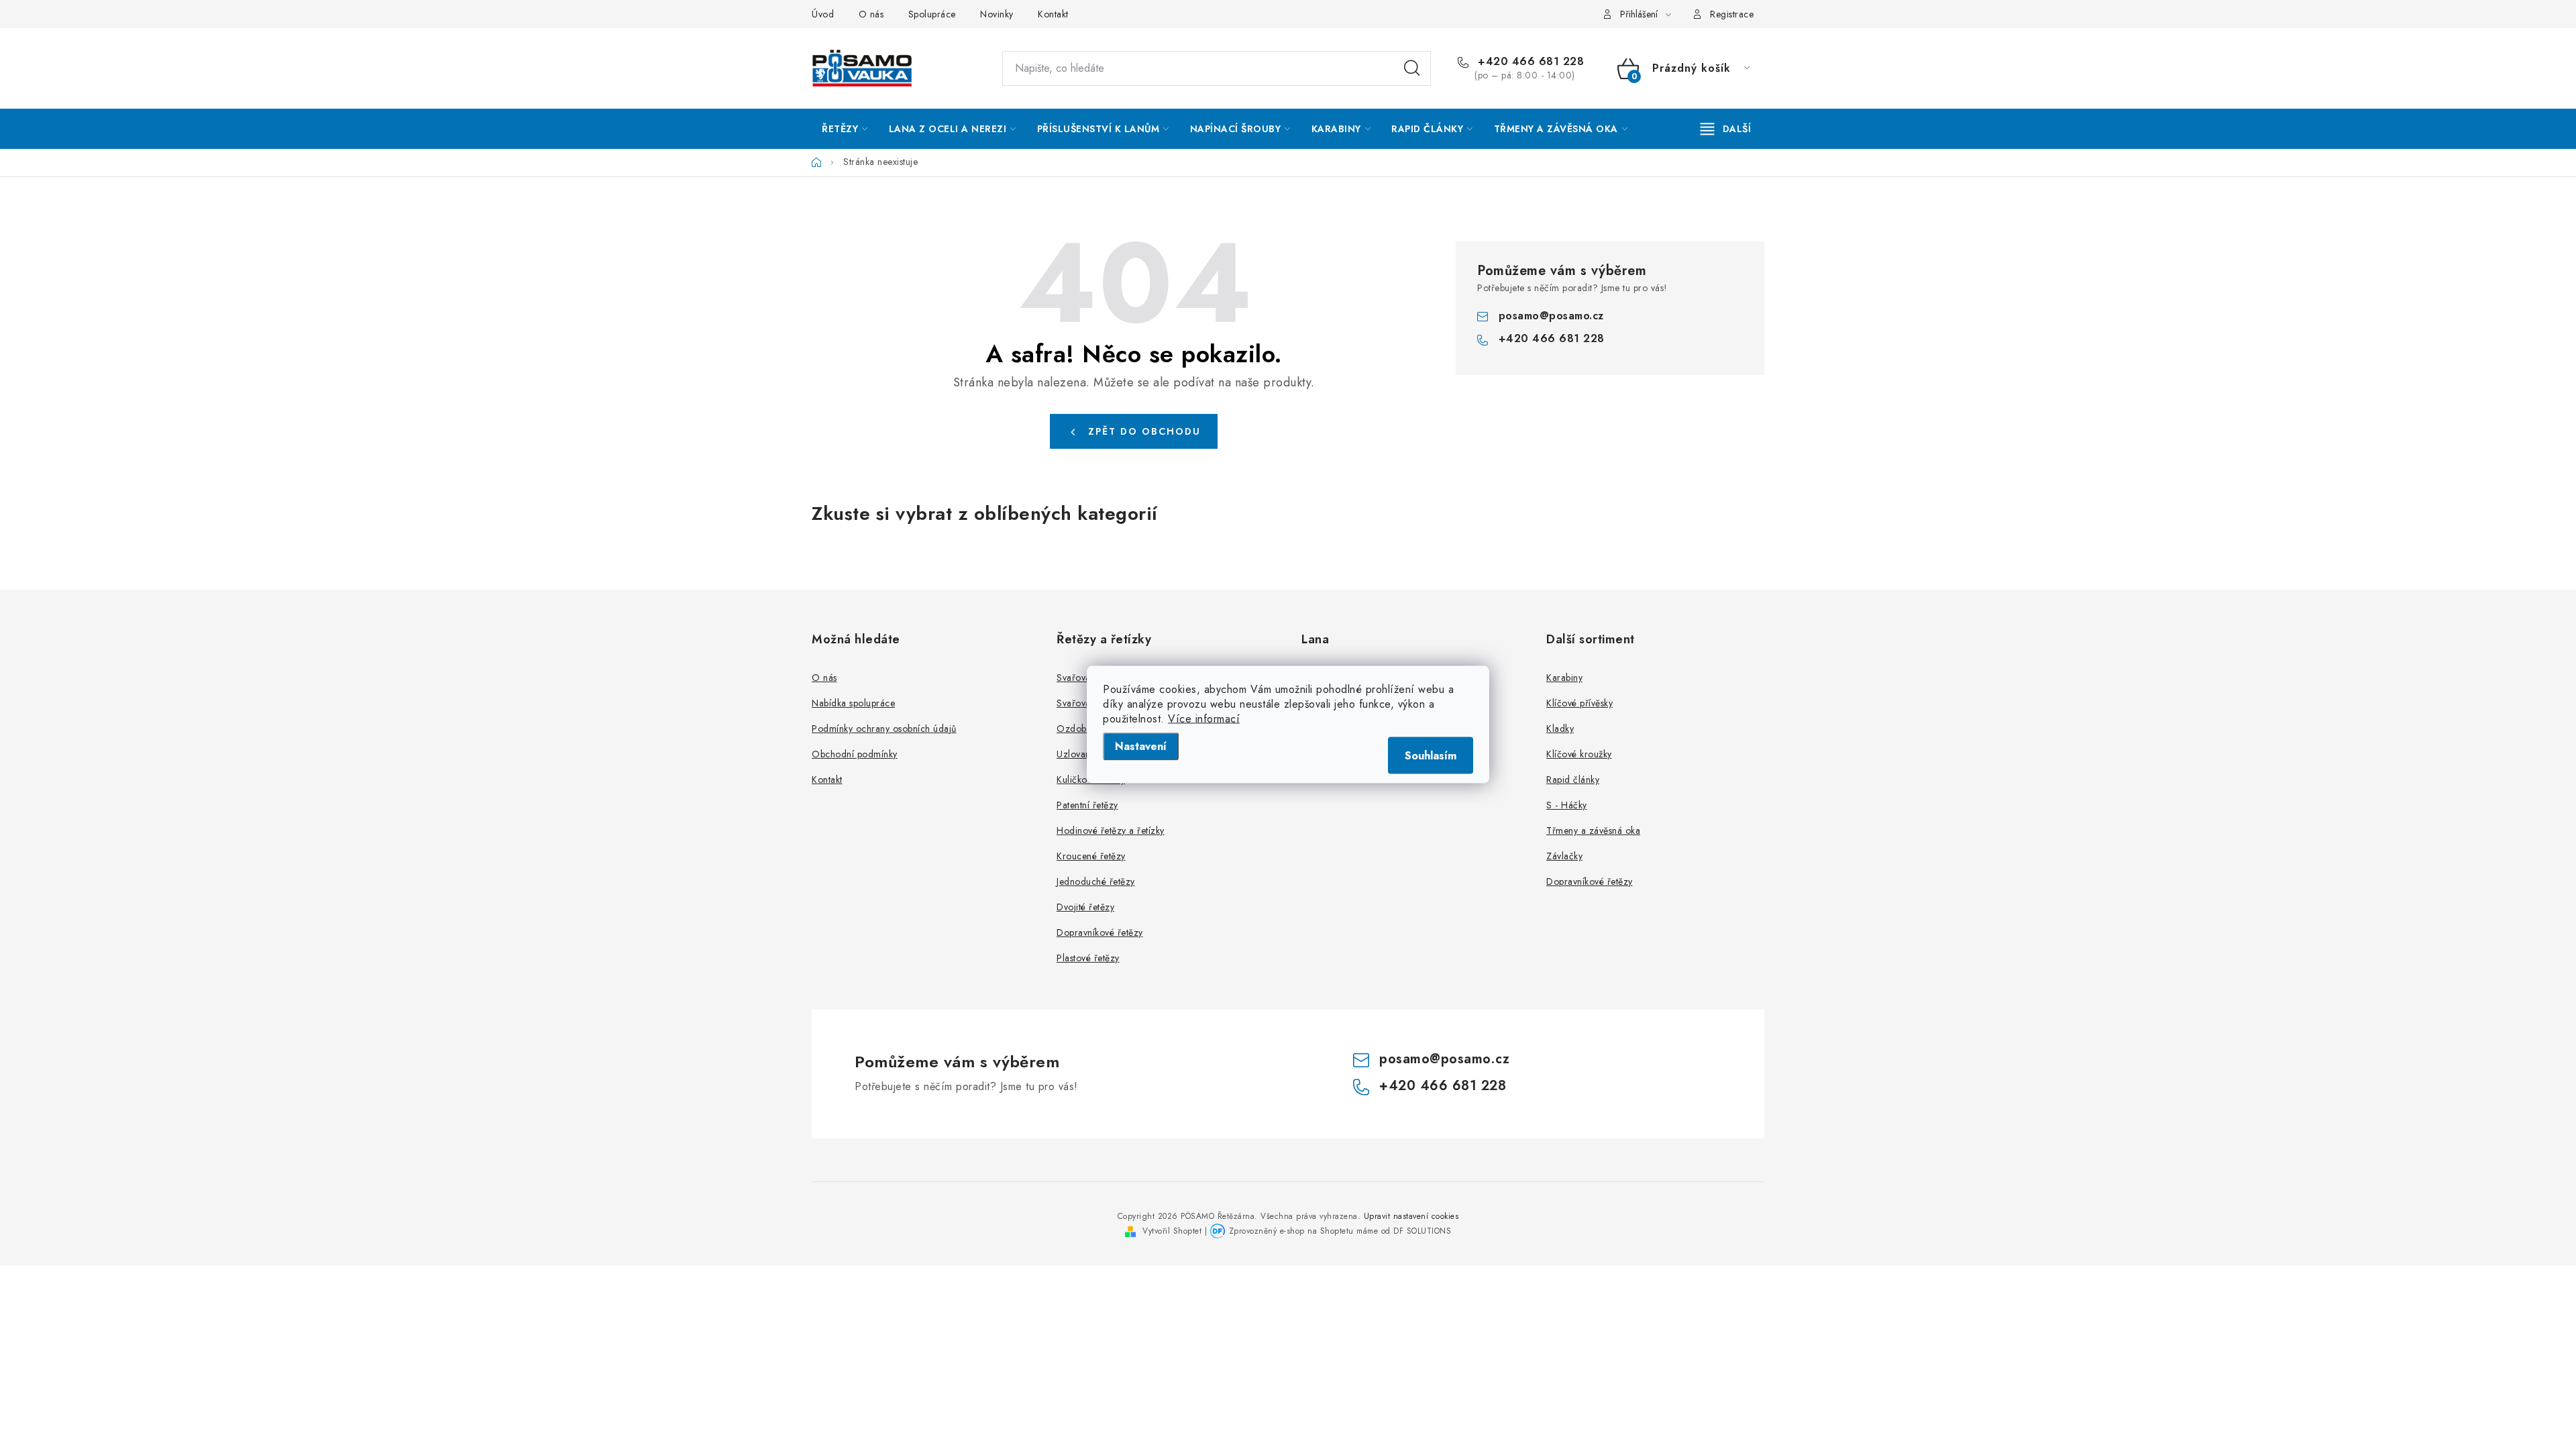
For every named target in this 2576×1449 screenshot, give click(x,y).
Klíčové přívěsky (1579, 703)
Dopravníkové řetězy (1100, 932)
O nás (871, 14)
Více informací (1204, 719)
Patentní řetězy (1087, 805)
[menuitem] (845, 129)
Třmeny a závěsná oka (1593, 830)
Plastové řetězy (1088, 958)
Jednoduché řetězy (1096, 881)
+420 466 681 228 (1529, 62)
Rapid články (1573, 780)
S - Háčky (1567, 805)
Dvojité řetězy (1085, 907)
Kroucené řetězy (1091, 856)
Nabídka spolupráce (853, 703)
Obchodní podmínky (855, 754)
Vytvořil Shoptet (1172, 1231)
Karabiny (1564, 678)
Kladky (1560, 729)
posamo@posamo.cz (1551, 316)
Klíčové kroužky (1579, 754)
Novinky (997, 14)
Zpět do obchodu (1144, 431)
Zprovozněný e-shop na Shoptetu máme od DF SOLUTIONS (1340, 1231)
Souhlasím (1431, 756)
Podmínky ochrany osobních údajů (884, 729)
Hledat (1412, 68)
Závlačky (1564, 856)
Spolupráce (932, 14)
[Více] (1726, 129)
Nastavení (1141, 746)
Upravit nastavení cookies (1411, 1216)
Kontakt (1053, 14)
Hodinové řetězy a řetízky (1111, 830)
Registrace (1732, 14)
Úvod (823, 14)
